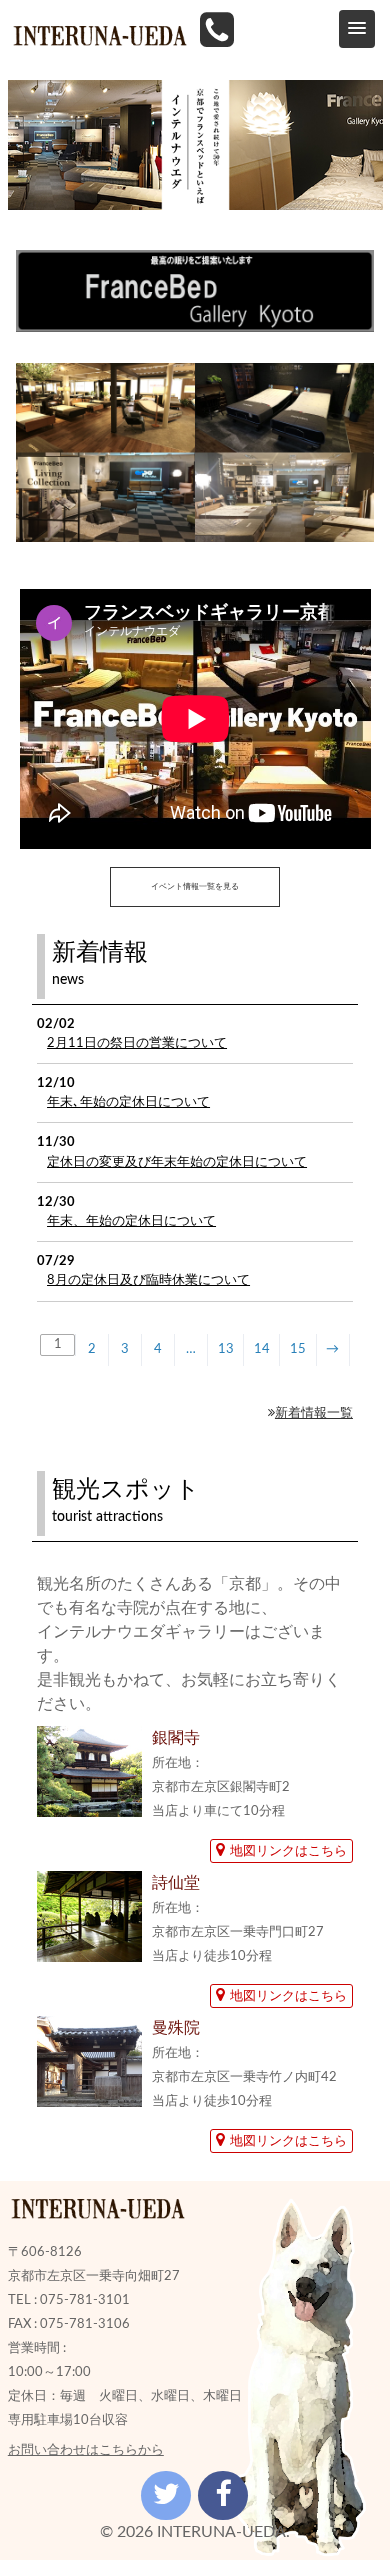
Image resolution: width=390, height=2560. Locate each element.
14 (262, 1349)
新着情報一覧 (314, 1413)
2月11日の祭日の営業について (137, 1043)
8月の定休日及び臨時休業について (148, 1280)
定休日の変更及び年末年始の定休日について (177, 1162)
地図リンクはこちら (288, 1851)
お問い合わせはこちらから (86, 2450)
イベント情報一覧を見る (195, 887)
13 (226, 1349)
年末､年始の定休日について (128, 1102)
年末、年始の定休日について (131, 1221)
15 (298, 1349)
